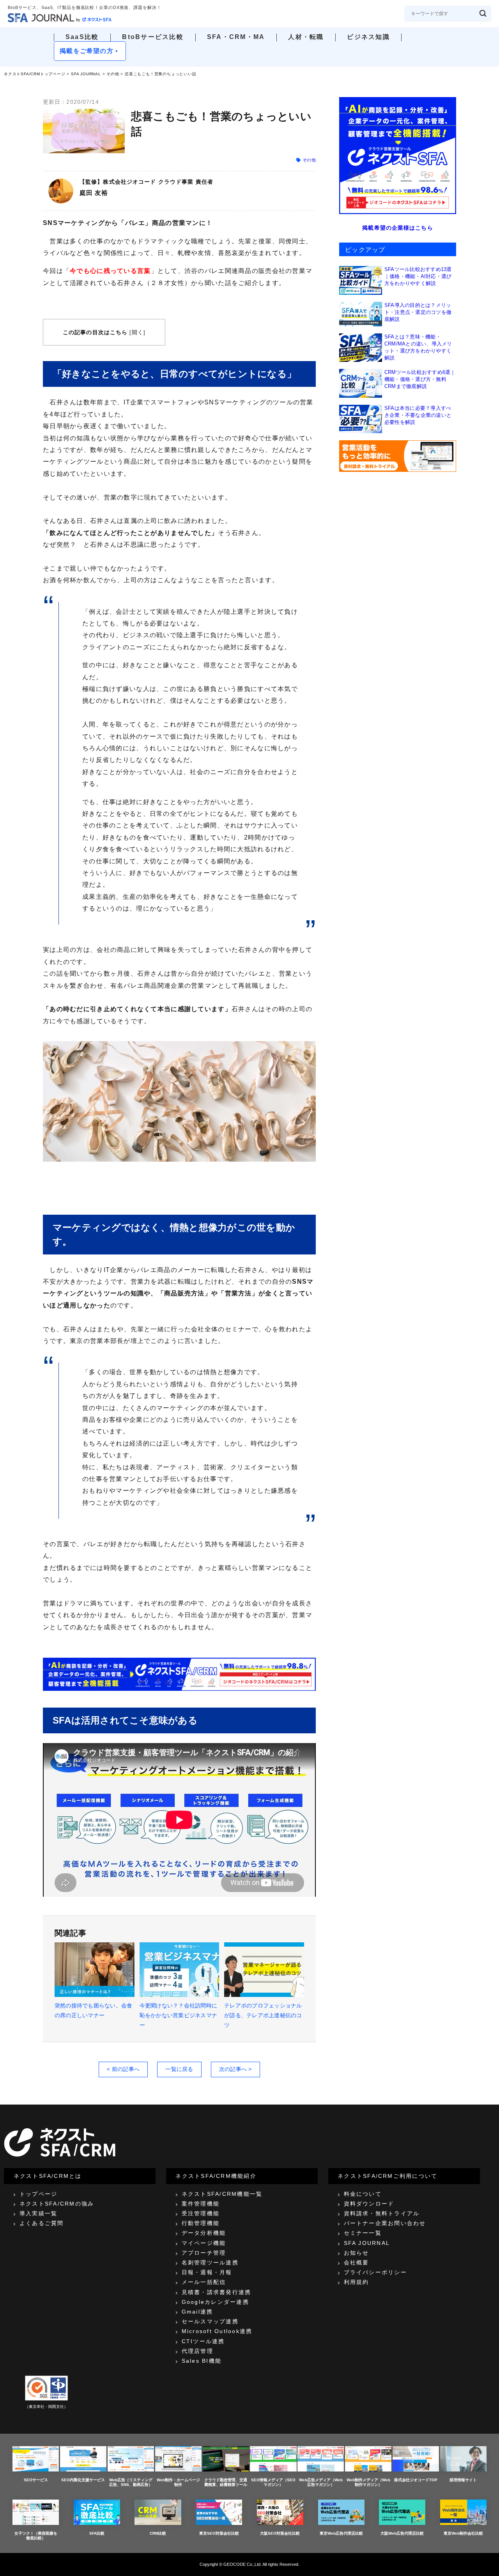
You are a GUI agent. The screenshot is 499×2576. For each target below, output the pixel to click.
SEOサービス (36, 2480)
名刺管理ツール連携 (210, 2262)
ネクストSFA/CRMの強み (57, 2204)
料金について (363, 2194)
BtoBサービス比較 (153, 37)
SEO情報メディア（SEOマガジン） (273, 2482)
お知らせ (357, 2253)
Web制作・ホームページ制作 (178, 2482)
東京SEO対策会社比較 (219, 2533)
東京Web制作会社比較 (463, 2533)
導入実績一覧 (38, 2213)
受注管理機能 (201, 2213)
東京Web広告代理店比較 (341, 2533)
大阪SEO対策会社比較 (280, 2533)
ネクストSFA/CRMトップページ (35, 74)
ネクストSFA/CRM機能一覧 (222, 2194)
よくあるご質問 (42, 2223)
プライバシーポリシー (375, 2272)
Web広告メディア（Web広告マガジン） (321, 2482)
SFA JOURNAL (86, 74)
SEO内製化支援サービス (83, 2480)
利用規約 (357, 2282)
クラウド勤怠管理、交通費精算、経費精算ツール (226, 2482)
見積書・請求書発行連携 (217, 2292)
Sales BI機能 (202, 2361)
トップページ (38, 2194)
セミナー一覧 (363, 2233)
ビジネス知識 (368, 37)
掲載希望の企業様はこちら (397, 228)
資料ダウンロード (369, 2204)
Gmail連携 (197, 2312)
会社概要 (357, 2262)
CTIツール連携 (203, 2341)
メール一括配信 (204, 2282)
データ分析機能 (204, 2233)
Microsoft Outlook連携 (217, 2331)
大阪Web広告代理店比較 (402, 2533)
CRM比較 (158, 2533)
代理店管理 (197, 2351)
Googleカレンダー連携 (215, 2302)
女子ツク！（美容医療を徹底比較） (36, 2536)
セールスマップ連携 (210, 2321)
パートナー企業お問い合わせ (385, 2223)
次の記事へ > (235, 2069)
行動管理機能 (201, 2223)
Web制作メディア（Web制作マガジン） (368, 2482)
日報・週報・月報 (207, 2272)
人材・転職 (306, 37)
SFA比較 (97, 2533)
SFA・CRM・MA (236, 37)
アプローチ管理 (204, 2253)
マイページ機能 (204, 2243)
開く (138, 332)
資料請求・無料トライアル (382, 2213)
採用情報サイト (463, 2480)
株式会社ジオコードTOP (416, 2480)
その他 (113, 74)
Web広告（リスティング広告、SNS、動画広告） (131, 2482)
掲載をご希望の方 (87, 51)
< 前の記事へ (123, 2069)
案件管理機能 (201, 2204)
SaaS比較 (82, 37)
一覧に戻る (179, 2069)
